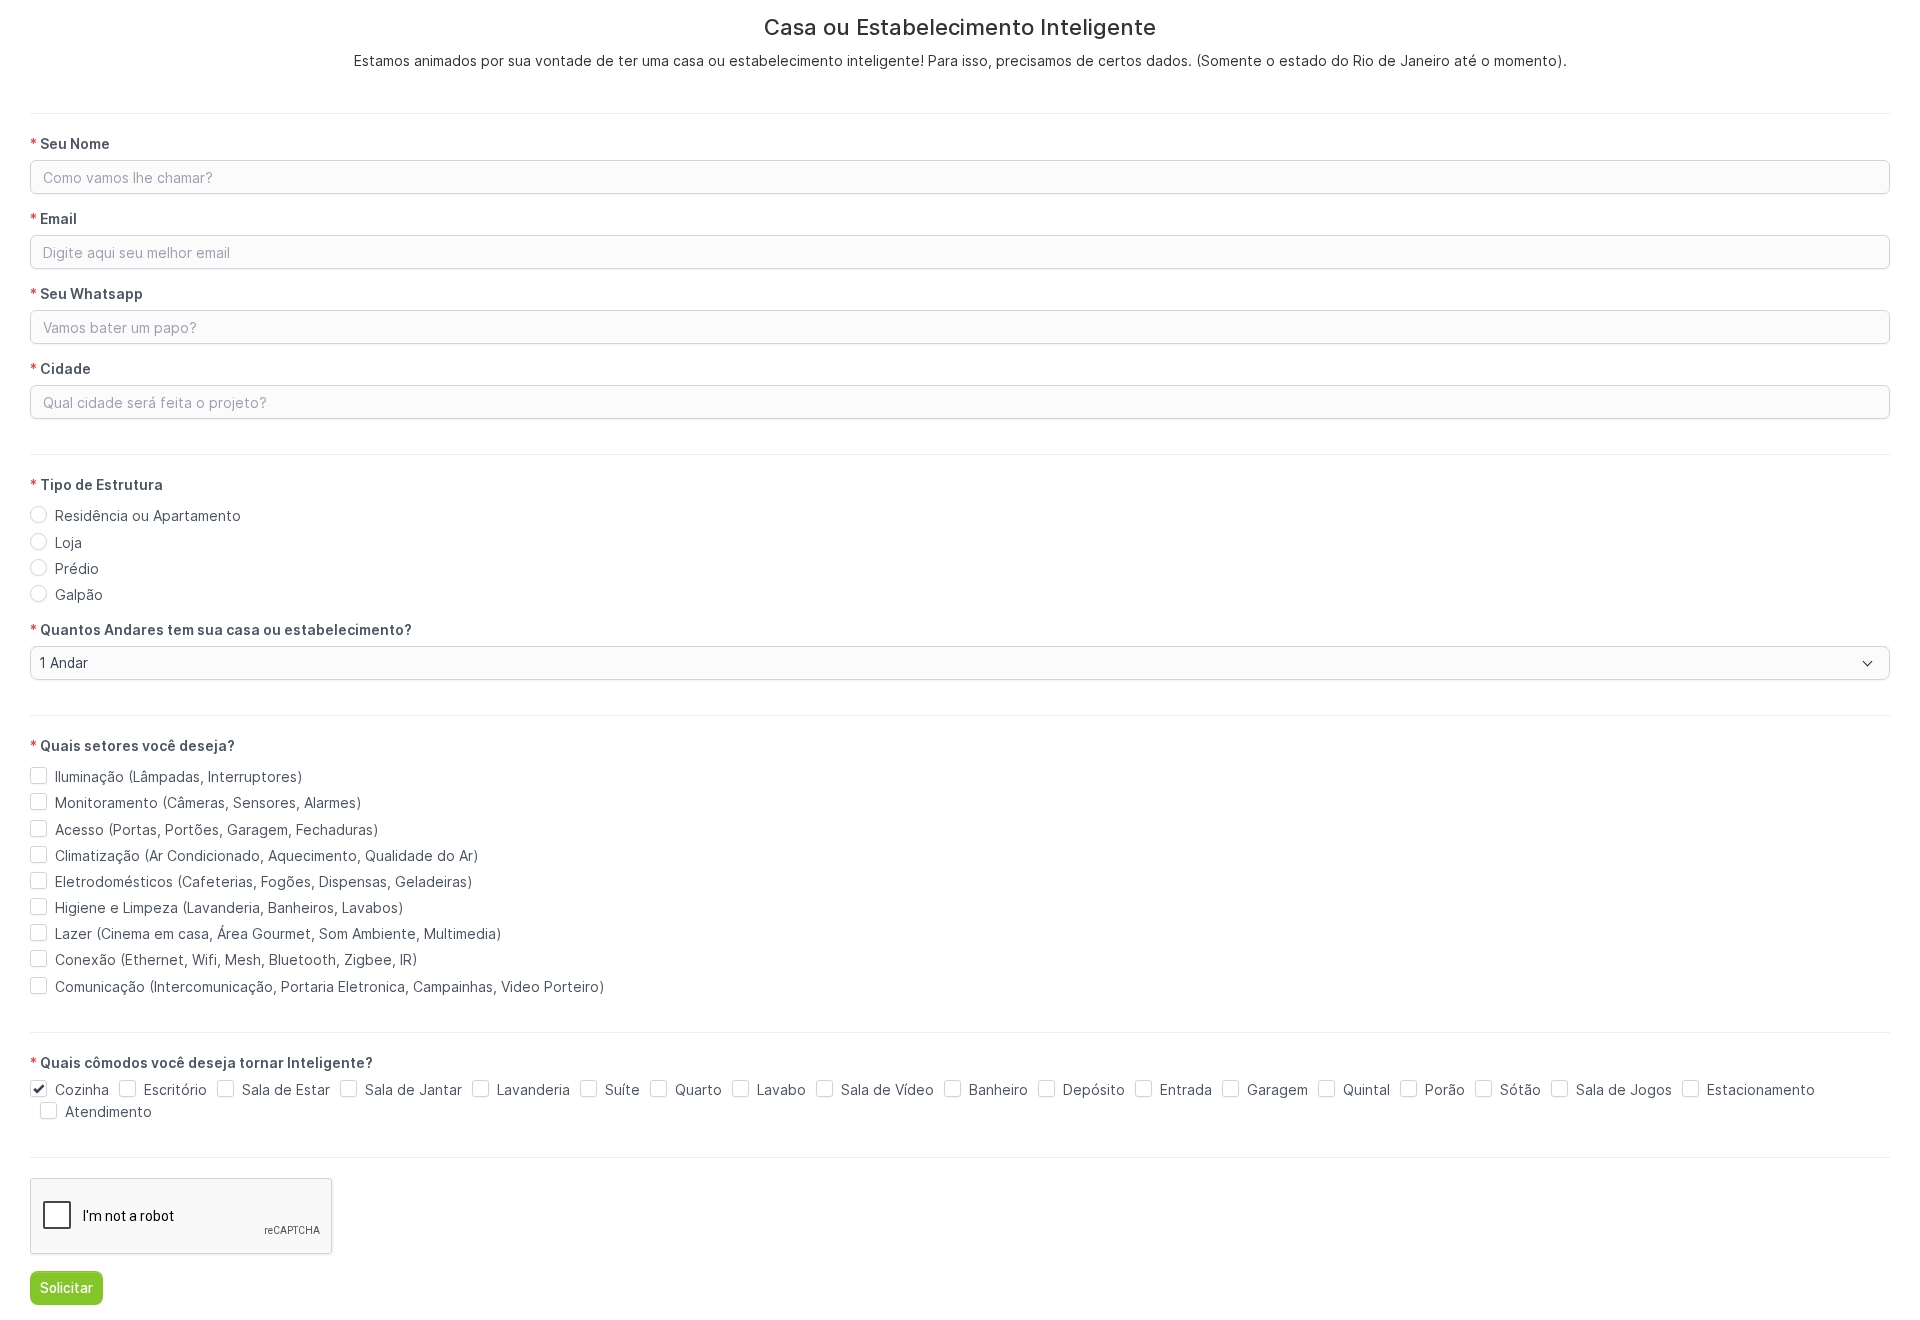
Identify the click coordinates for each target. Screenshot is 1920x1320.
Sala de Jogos (1624, 1089)
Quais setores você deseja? (132, 745)
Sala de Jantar (413, 1089)
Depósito (1094, 1089)
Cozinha (82, 1089)
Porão (1445, 1089)
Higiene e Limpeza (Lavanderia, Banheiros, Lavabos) (229, 907)
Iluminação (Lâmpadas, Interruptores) (179, 776)
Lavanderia (533, 1089)
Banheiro (998, 1089)
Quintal (1366, 1089)
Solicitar (66, 1288)
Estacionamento (1761, 1089)
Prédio (77, 568)
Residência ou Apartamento (148, 515)
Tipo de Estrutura (96, 484)
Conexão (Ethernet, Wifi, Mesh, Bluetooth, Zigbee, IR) (236, 959)
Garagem (1277, 1089)
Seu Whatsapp (86, 293)
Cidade (60, 368)
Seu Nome (70, 143)
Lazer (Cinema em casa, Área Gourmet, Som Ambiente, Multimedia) (278, 933)
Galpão (79, 594)
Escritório (175, 1089)
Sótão (1520, 1089)
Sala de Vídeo (887, 1089)
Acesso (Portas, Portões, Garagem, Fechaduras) (217, 829)
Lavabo (781, 1089)
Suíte (622, 1089)
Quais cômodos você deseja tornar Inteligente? (201, 1062)
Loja (68, 542)
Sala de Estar (286, 1089)
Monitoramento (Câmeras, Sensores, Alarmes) (208, 802)
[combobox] (960, 663)
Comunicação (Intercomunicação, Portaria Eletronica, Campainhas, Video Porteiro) (330, 986)
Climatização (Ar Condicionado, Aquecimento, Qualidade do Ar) (267, 855)
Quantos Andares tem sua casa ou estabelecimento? (221, 629)
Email (53, 218)
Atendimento (108, 1111)
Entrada (1186, 1089)
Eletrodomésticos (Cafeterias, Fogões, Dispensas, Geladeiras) (264, 881)
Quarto (698, 1089)
